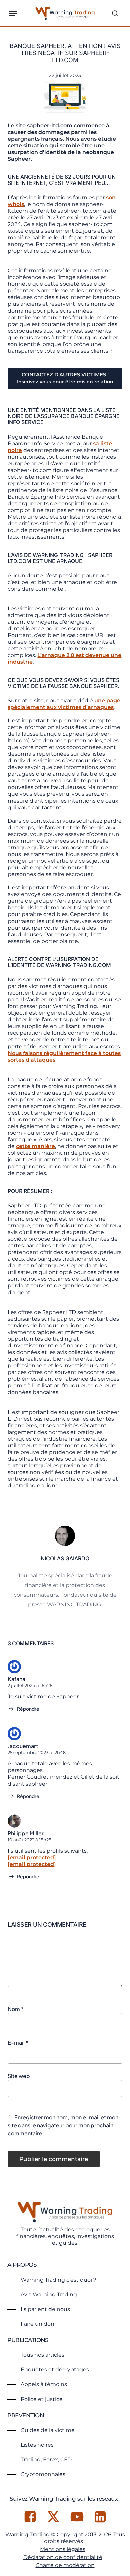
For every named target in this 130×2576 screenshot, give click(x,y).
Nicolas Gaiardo (65, 1558)
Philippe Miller (26, 1833)
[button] (13, 13)
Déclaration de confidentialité (63, 2557)
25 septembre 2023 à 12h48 (37, 1752)
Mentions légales (63, 2549)
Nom (16, 2009)
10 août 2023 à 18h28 (29, 1840)
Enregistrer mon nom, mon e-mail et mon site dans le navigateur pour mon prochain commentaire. (63, 2125)
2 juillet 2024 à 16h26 (30, 1685)
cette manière (35, 1146)
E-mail (18, 2042)
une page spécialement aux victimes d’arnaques (64, 704)
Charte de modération (65, 2565)
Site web (19, 2076)
